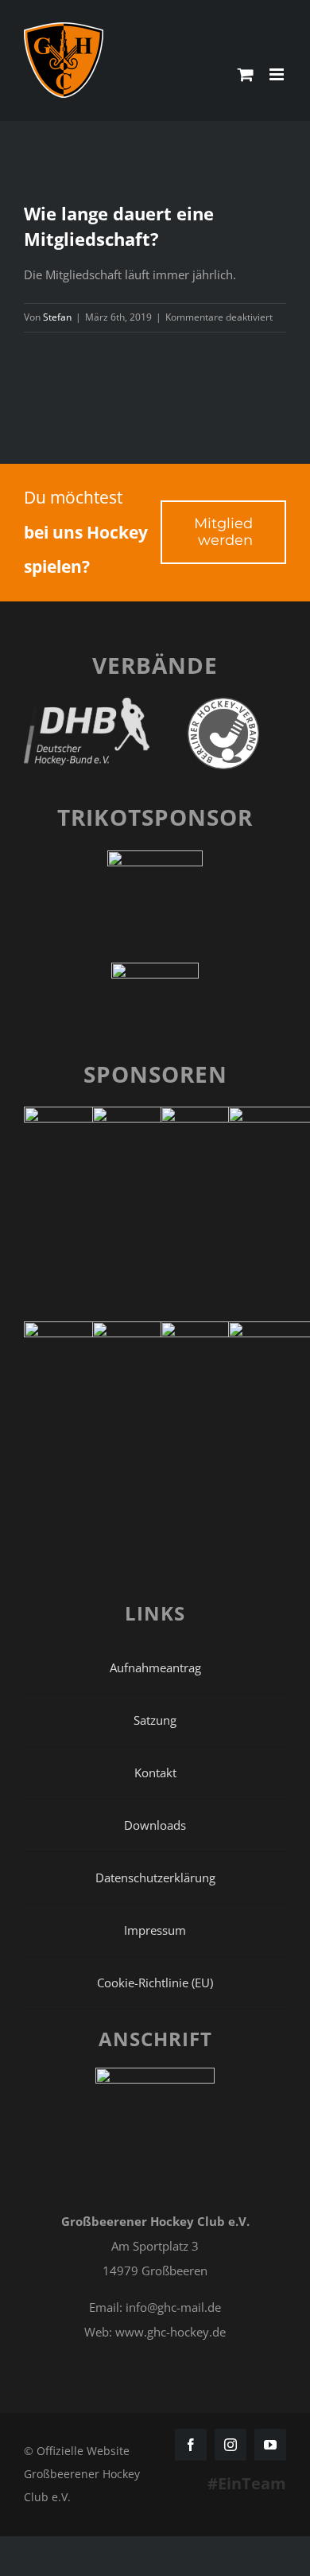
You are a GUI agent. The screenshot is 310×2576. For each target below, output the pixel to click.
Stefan (57, 317)
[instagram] (231, 2445)
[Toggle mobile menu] (278, 74)
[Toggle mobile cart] (246, 74)
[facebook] (191, 2445)
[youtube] (270, 2445)
